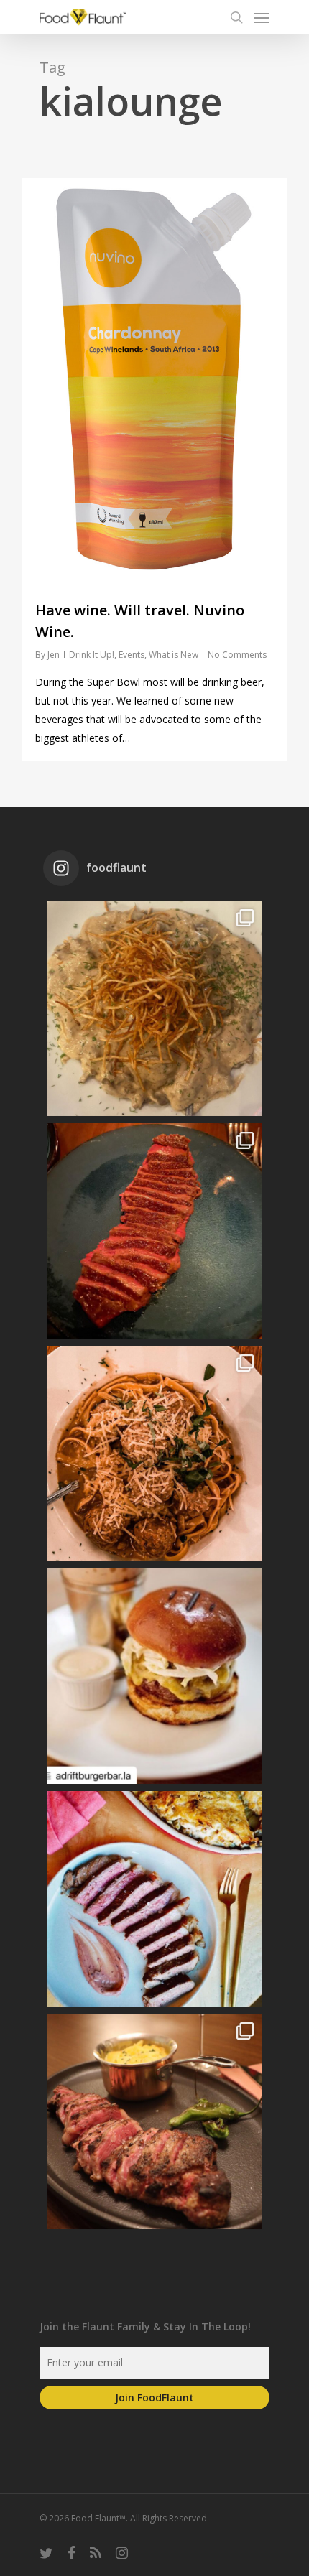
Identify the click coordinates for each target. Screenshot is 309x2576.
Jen (54, 655)
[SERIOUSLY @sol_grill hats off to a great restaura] (154, 1454)
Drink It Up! (92, 655)
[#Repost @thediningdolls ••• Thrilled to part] (154, 1899)
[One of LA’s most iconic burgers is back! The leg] (154, 1676)
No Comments (237, 655)
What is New (174, 655)
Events (132, 655)
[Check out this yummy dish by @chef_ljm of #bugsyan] (154, 2121)
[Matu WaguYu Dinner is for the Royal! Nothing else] (154, 1231)
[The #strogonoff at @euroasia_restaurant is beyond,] (154, 1008)
